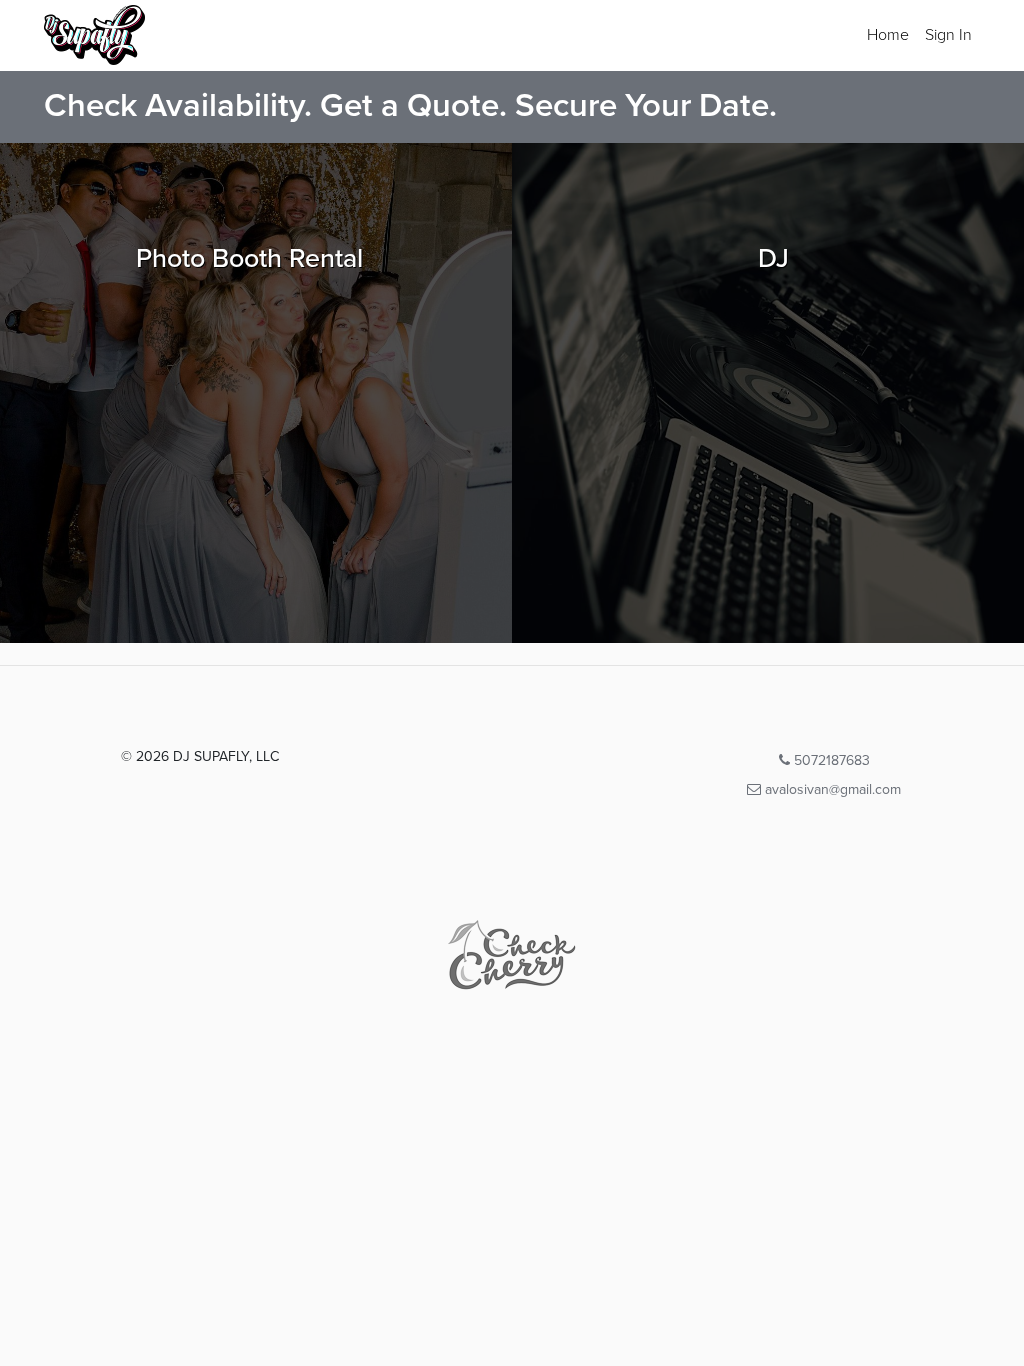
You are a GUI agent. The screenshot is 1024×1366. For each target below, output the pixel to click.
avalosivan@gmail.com (831, 789)
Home (888, 35)
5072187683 (830, 760)
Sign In (948, 35)
